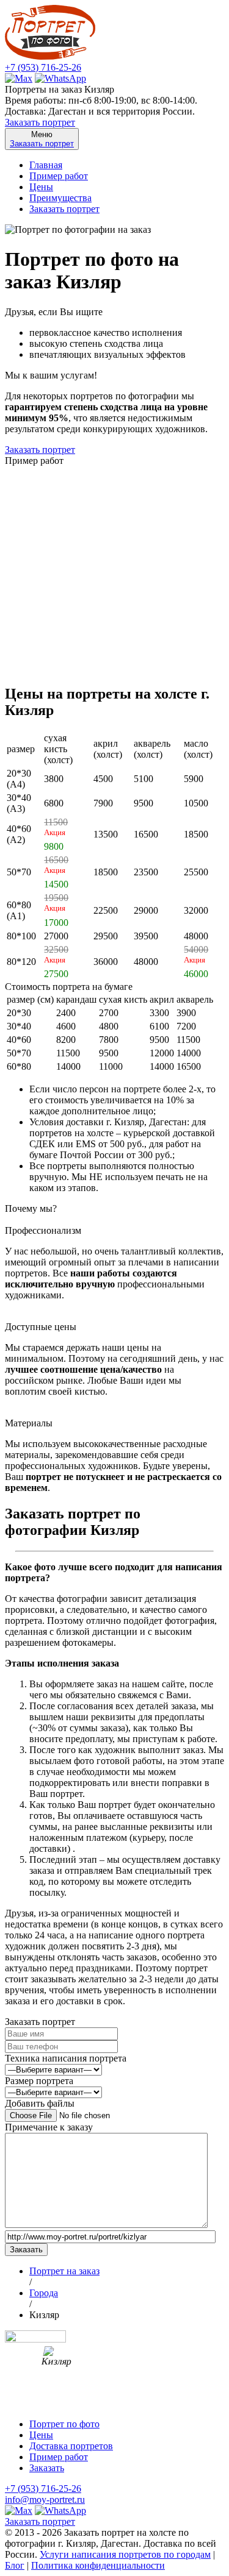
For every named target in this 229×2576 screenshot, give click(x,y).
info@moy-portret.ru (45, 2500)
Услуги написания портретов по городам (125, 2554)
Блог (15, 2565)
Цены (41, 187)
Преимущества (60, 198)
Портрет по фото (64, 2424)
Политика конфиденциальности (98, 2565)
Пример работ (59, 176)
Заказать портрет (40, 122)
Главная (46, 165)
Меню (42, 139)
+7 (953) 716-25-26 (43, 67)
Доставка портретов (71, 2446)
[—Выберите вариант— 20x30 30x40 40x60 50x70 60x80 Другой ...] (53, 2092)
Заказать (47, 2468)
